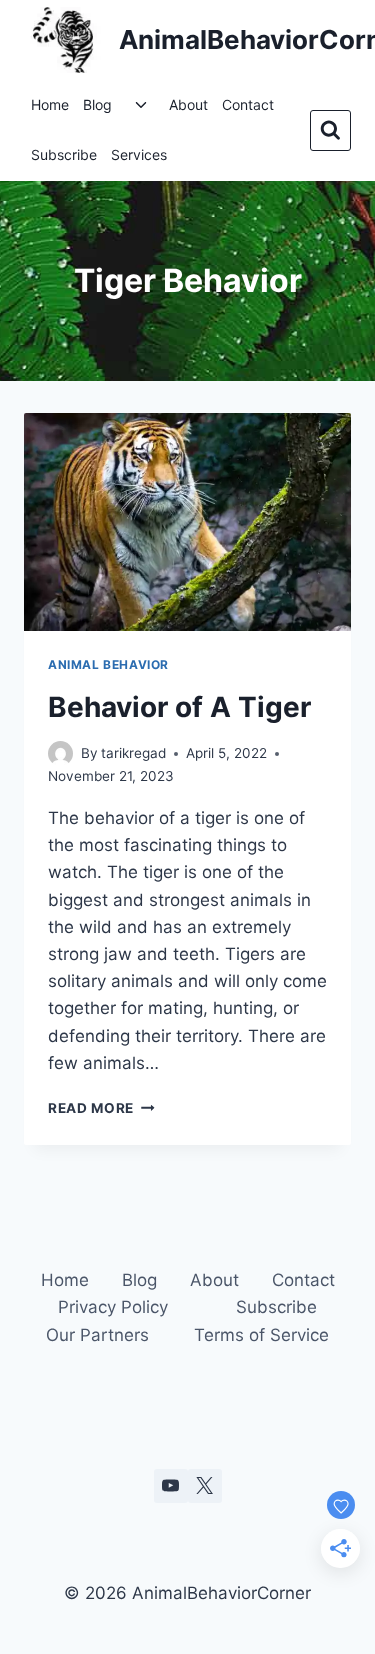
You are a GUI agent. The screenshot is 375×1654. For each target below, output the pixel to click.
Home (50, 104)
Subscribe (64, 154)
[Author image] (60, 753)
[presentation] (187, 522)
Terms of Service (261, 1335)
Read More (101, 1108)
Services (139, 154)
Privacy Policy (113, 1307)
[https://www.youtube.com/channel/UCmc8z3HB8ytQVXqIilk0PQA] (171, 1486)
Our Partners (97, 1335)
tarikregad (133, 753)
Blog (97, 104)
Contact (248, 104)
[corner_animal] (205, 1486)
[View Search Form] (330, 130)
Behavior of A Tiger (179, 707)
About (188, 104)
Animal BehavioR (108, 664)
